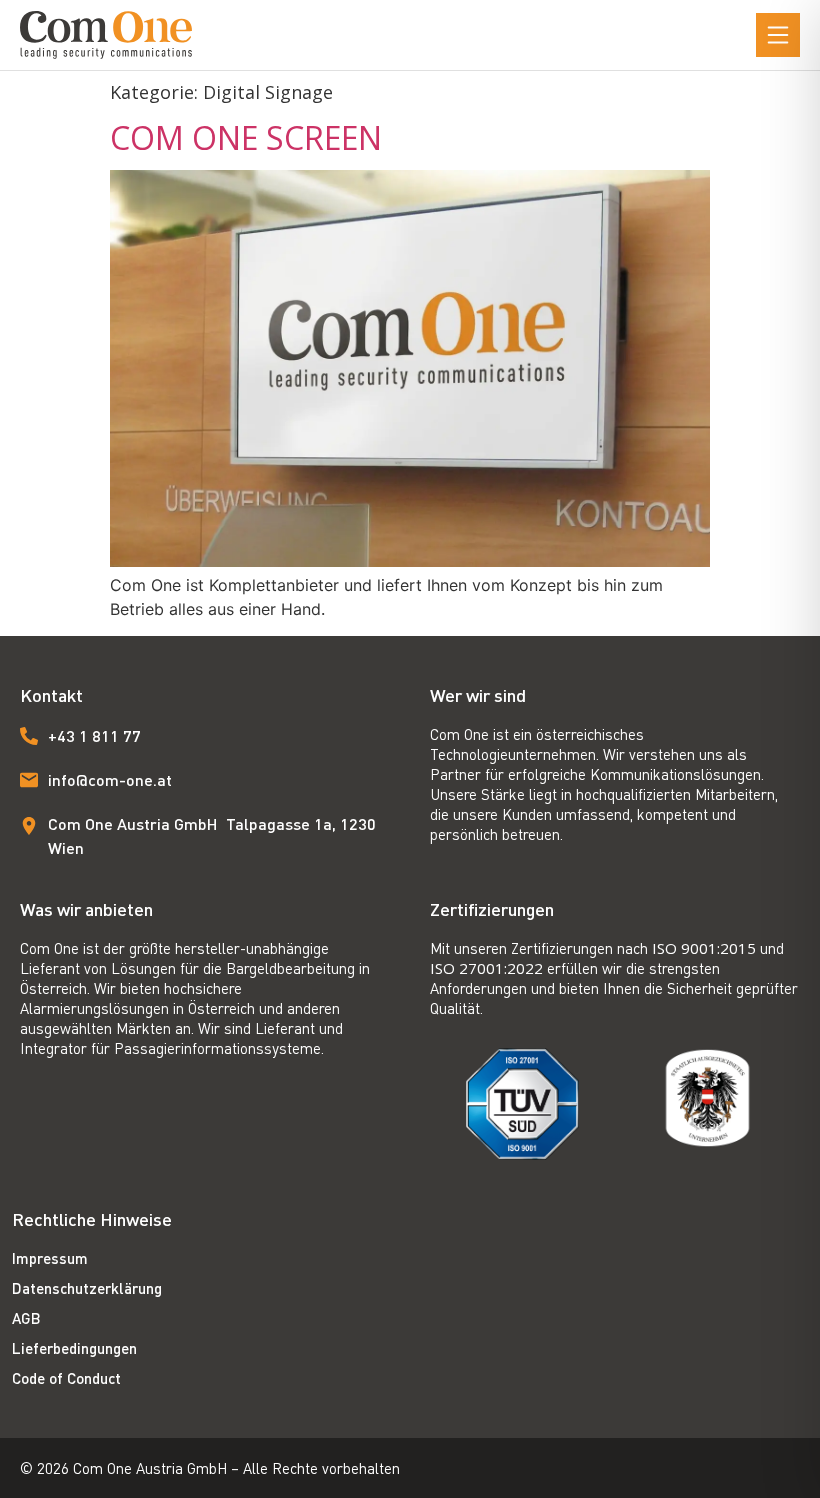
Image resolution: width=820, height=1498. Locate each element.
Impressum (50, 1258)
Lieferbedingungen (74, 1348)
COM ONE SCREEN (246, 137)
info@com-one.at (110, 779)
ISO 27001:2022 (486, 968)
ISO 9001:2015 (704, 948)
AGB (26, 1318)
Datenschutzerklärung (87, 1288)
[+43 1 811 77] (29, 736)
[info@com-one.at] (29, 780)
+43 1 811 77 (94, 735)
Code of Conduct (66, 1378)
